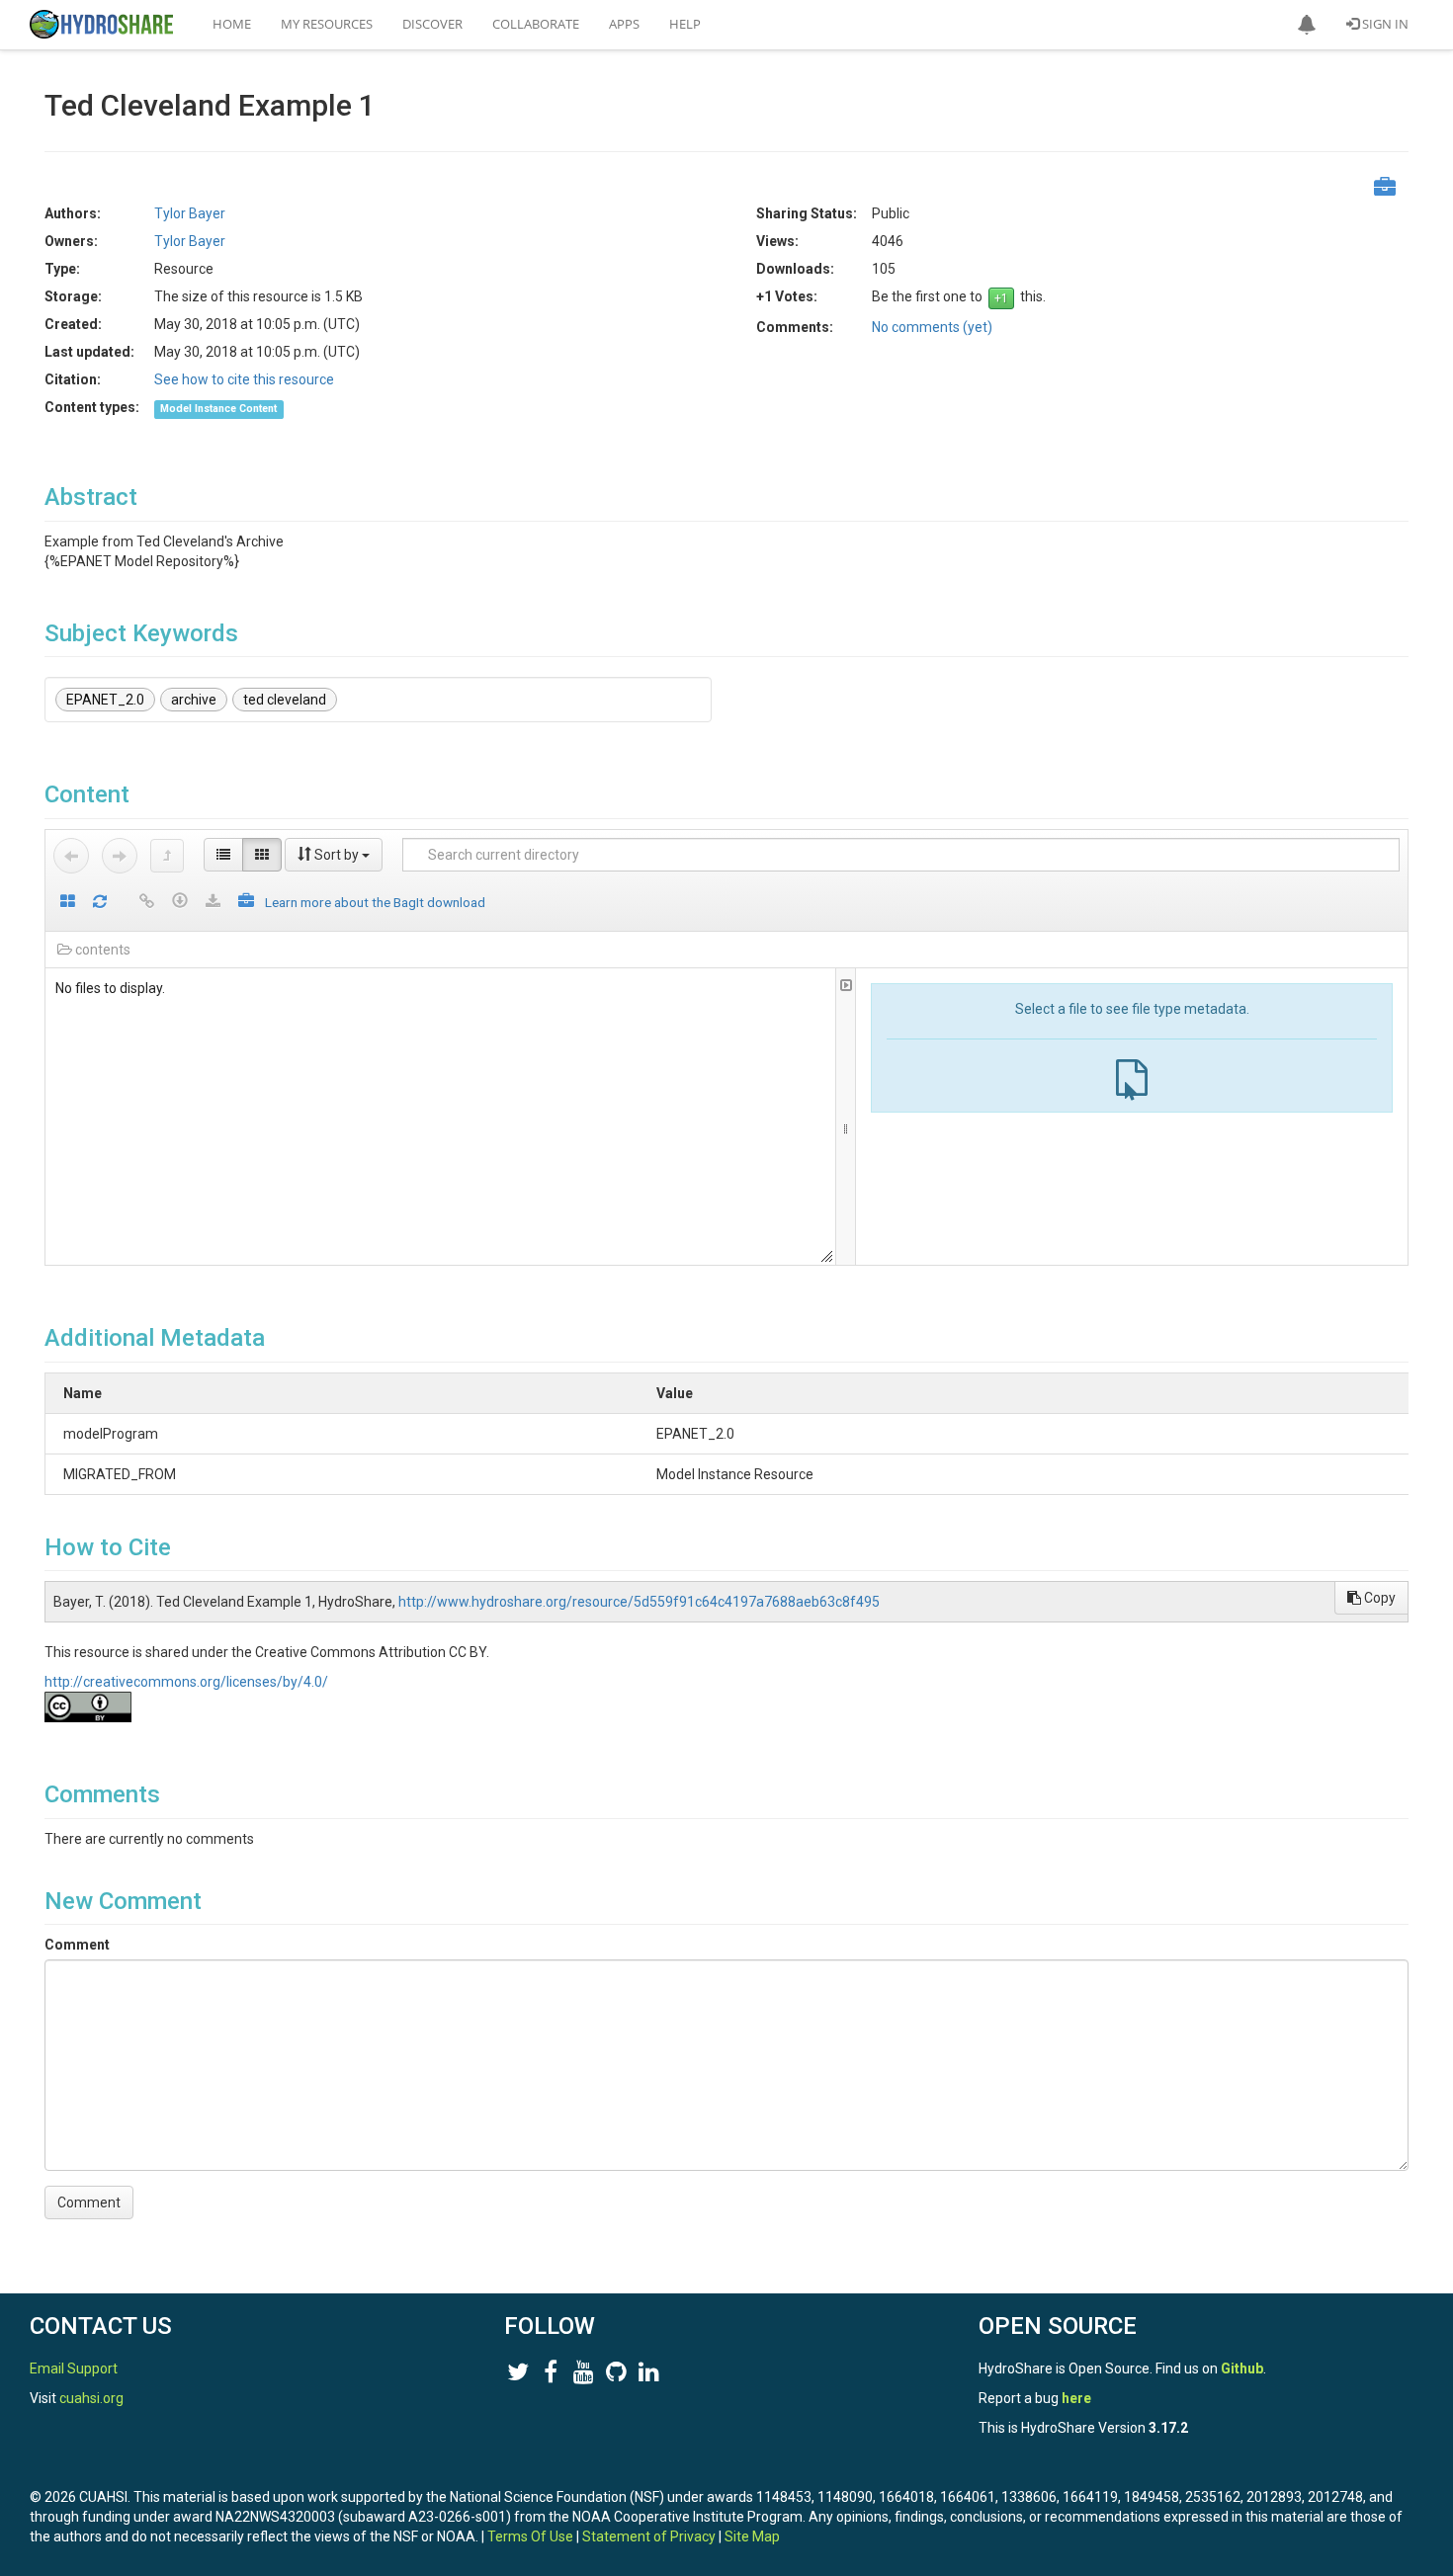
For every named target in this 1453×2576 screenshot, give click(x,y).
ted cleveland (285, 700)
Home (232, 24)
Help (685, 24)
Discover (432, 24)
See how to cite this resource (244, 379)
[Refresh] (100, 903)
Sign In (1384, 24)
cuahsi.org (91, 2398)
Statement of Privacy (649, 2536)
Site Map (752, 2536)
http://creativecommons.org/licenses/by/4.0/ (186, 1682)
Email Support (74, 2368)
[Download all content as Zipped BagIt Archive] (246, 903)
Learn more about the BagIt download (375, 902)
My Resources (327, 24)
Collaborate (536, 24)
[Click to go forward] (120, 856)
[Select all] (68, 903)
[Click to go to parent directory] (167, 856)
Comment (77, 1945)
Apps (624, 24)
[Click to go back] (71, 856)
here (1076, 2398)
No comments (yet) (932, 327)
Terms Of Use (530, 2536)
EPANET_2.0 (105, 700)
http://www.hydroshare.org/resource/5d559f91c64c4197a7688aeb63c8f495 (639, 1602)
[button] (1307, 25)
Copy (1378, 1598)
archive (194, 700)
